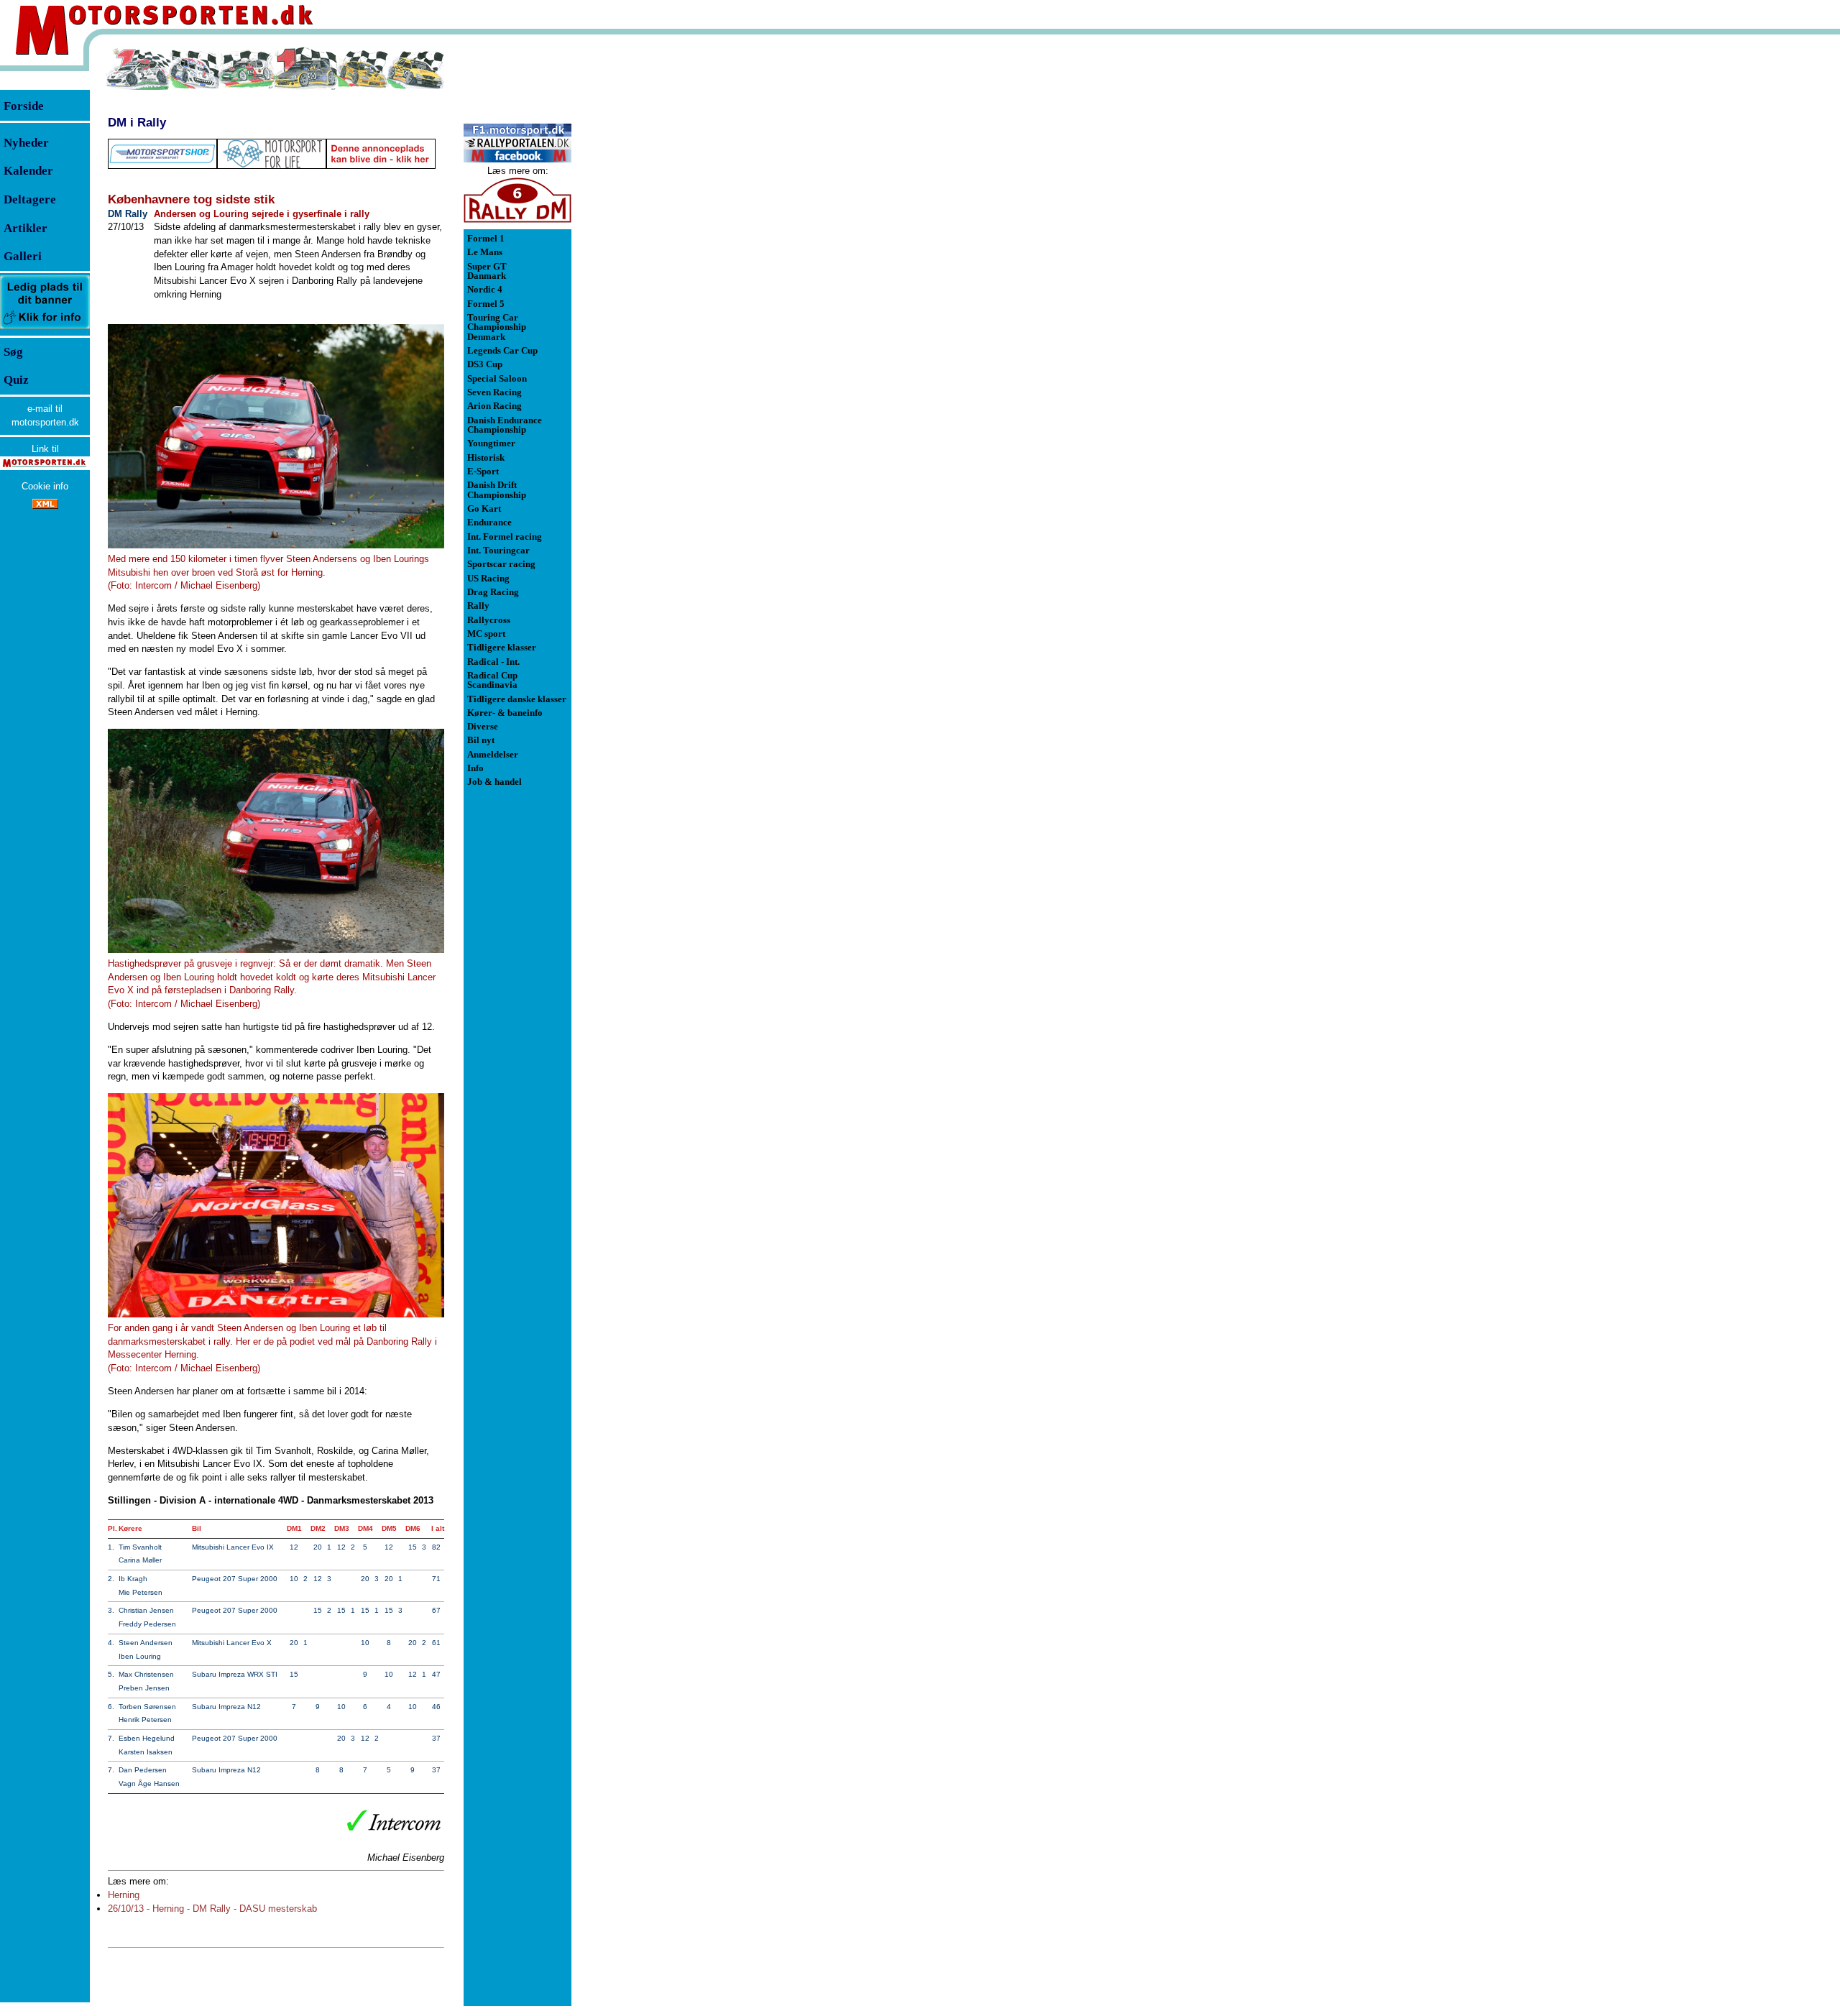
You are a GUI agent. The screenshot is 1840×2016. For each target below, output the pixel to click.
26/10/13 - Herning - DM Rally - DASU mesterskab (212, 1909)
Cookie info (45, 486)
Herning (124, 1895)
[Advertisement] (647, 262)
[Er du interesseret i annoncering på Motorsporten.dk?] (45, 328)
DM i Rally (137, 122)
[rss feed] (45, 506)
